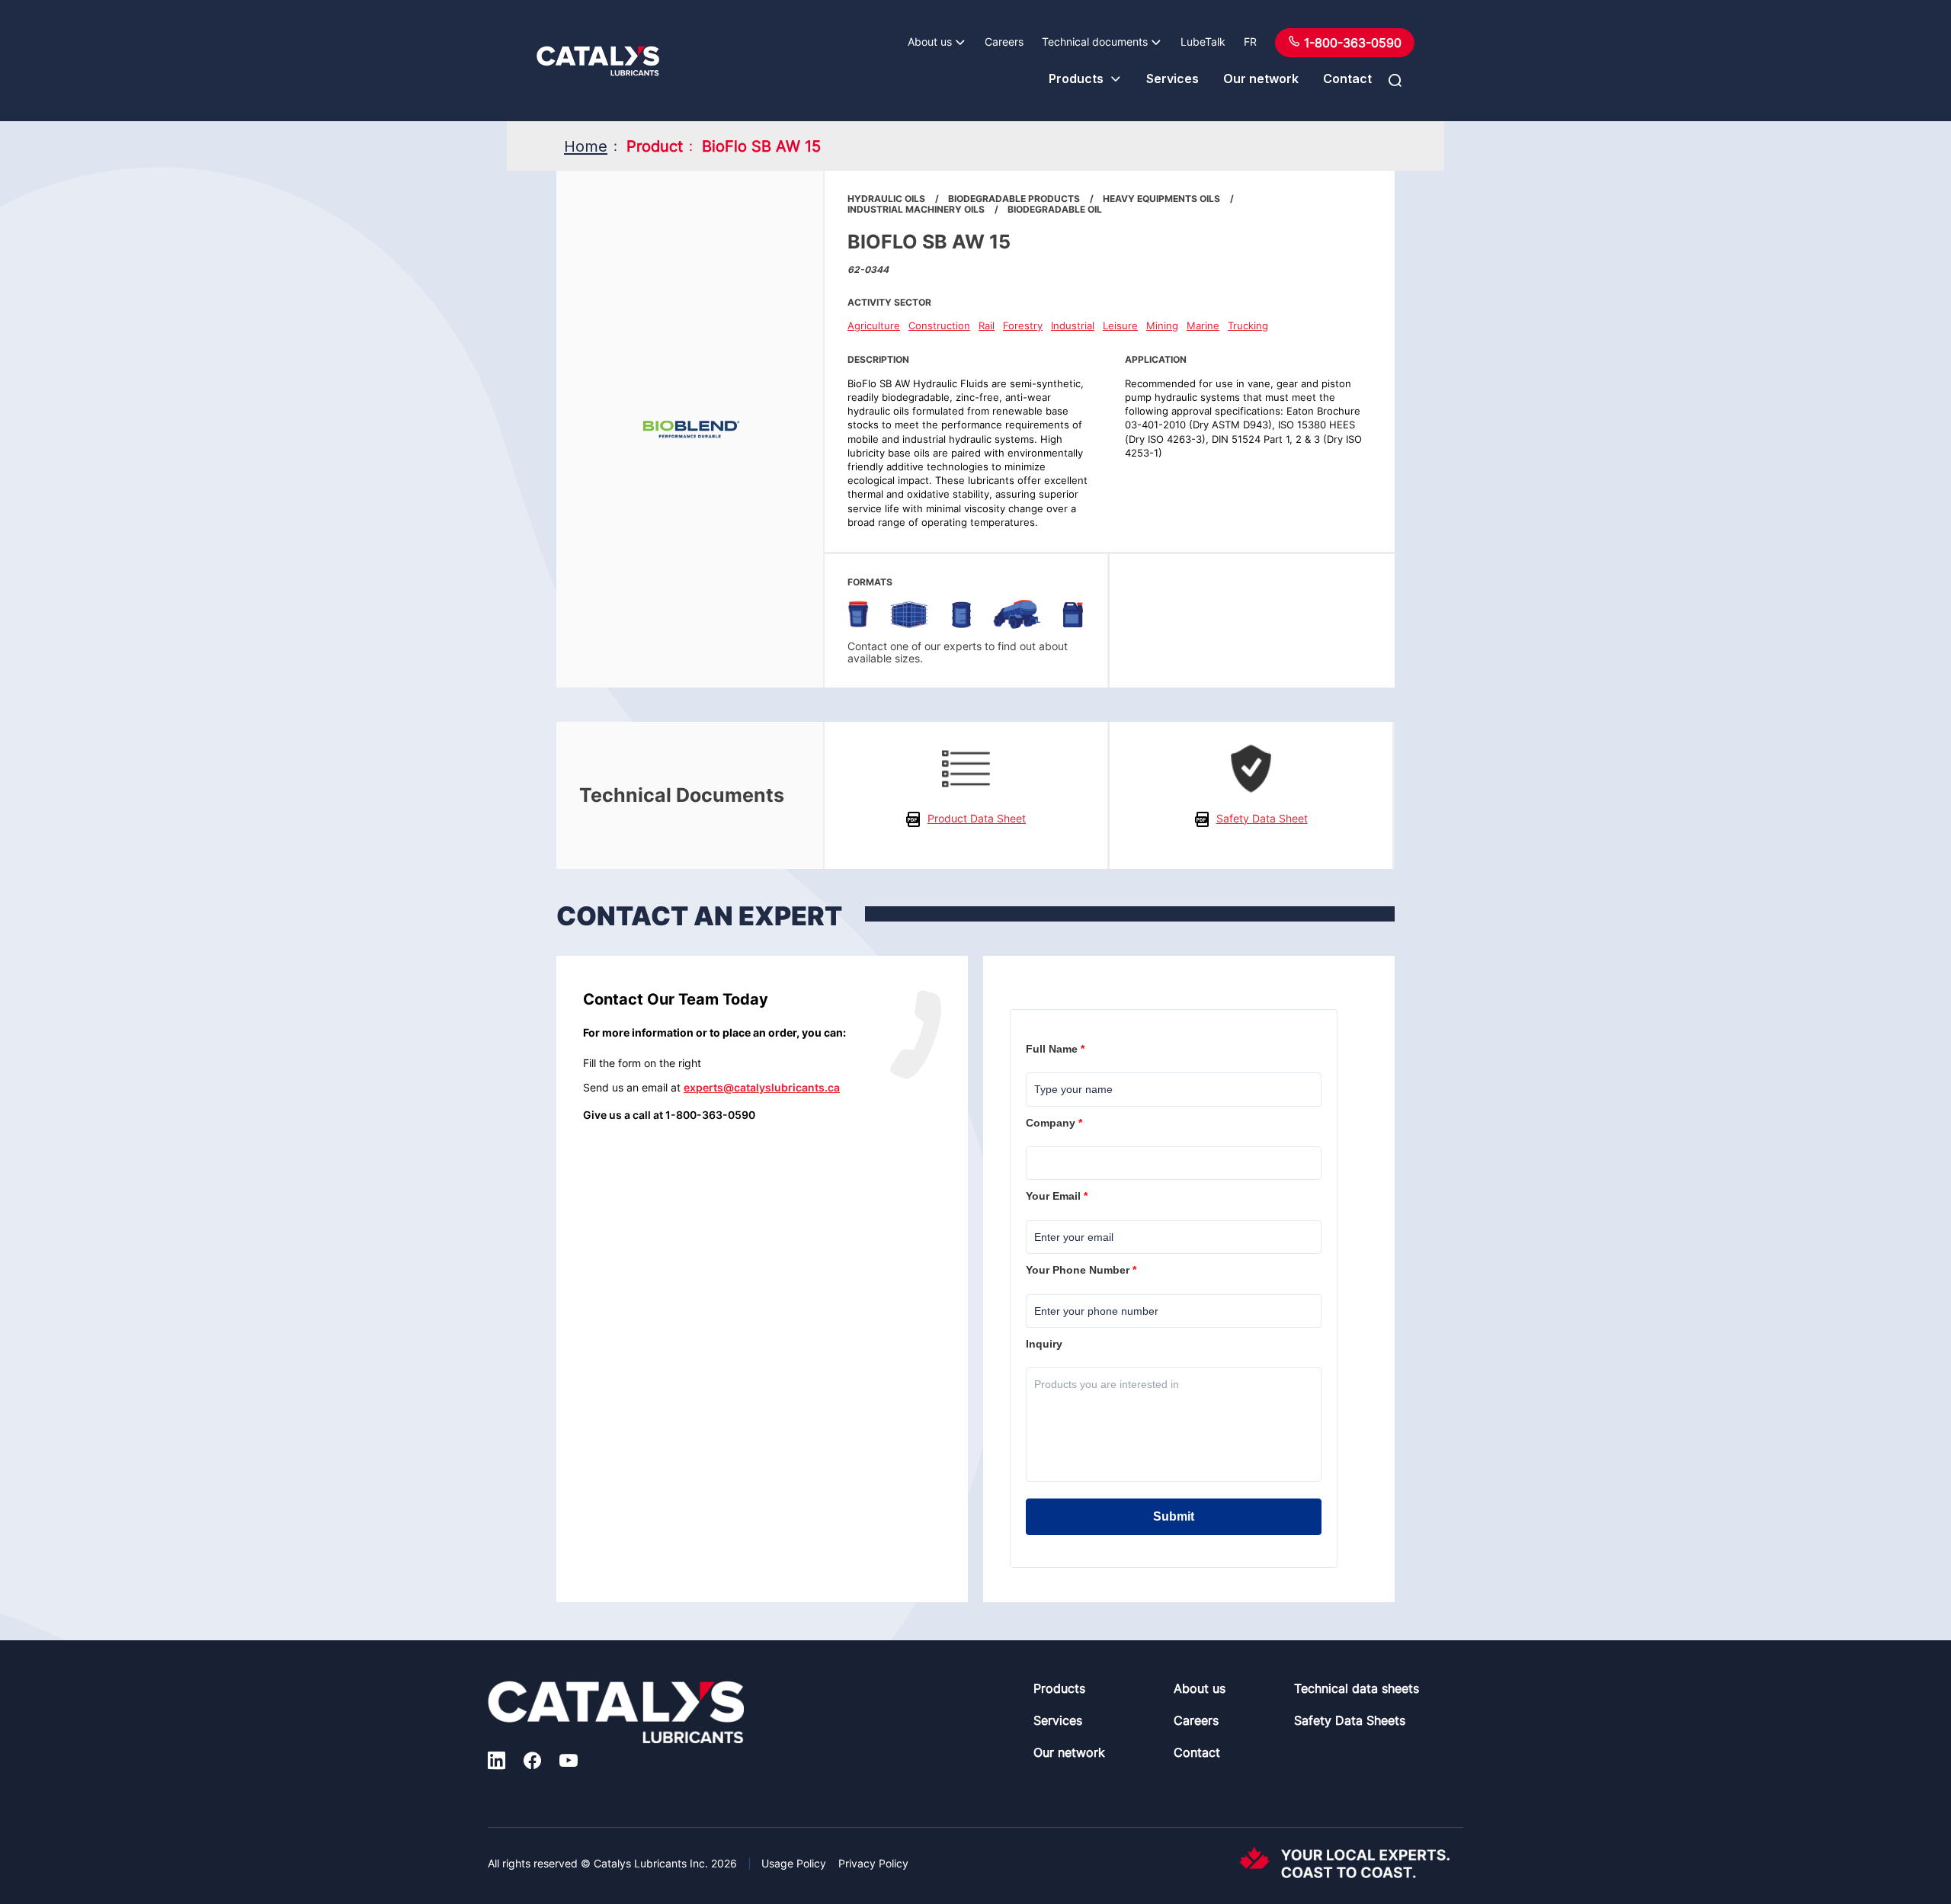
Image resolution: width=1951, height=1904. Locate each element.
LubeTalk (1203, 42)
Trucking (1248, 325)
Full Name (1057, 1049)
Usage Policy (794, 1863)
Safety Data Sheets (1350, 1720)
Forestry (1023, 325)
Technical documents (1095, 42)
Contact (1347, 79)
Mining (1162, 325)
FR (1250, 42)
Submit (1174, 1516)
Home (586, 146)
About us (930, 42)
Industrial (1073, 325)
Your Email (1058, 1196)
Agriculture (874, 325)
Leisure (1120, 325)
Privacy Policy (873, 1863)
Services (1173, 79)
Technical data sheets (1357, 1688)
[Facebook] (532, 1762)
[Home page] (598, 61)
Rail (987, 325)
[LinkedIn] (497, 1762)
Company (1056, 1123)
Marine (1203, 325)
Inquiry (1046, 1344)
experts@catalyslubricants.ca (762, 1087)
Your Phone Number (1083, 1270)
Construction (939, 325)
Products (1076, 79)
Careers (1004, 42)
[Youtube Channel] (569, 1762)
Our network (1261, 79)
